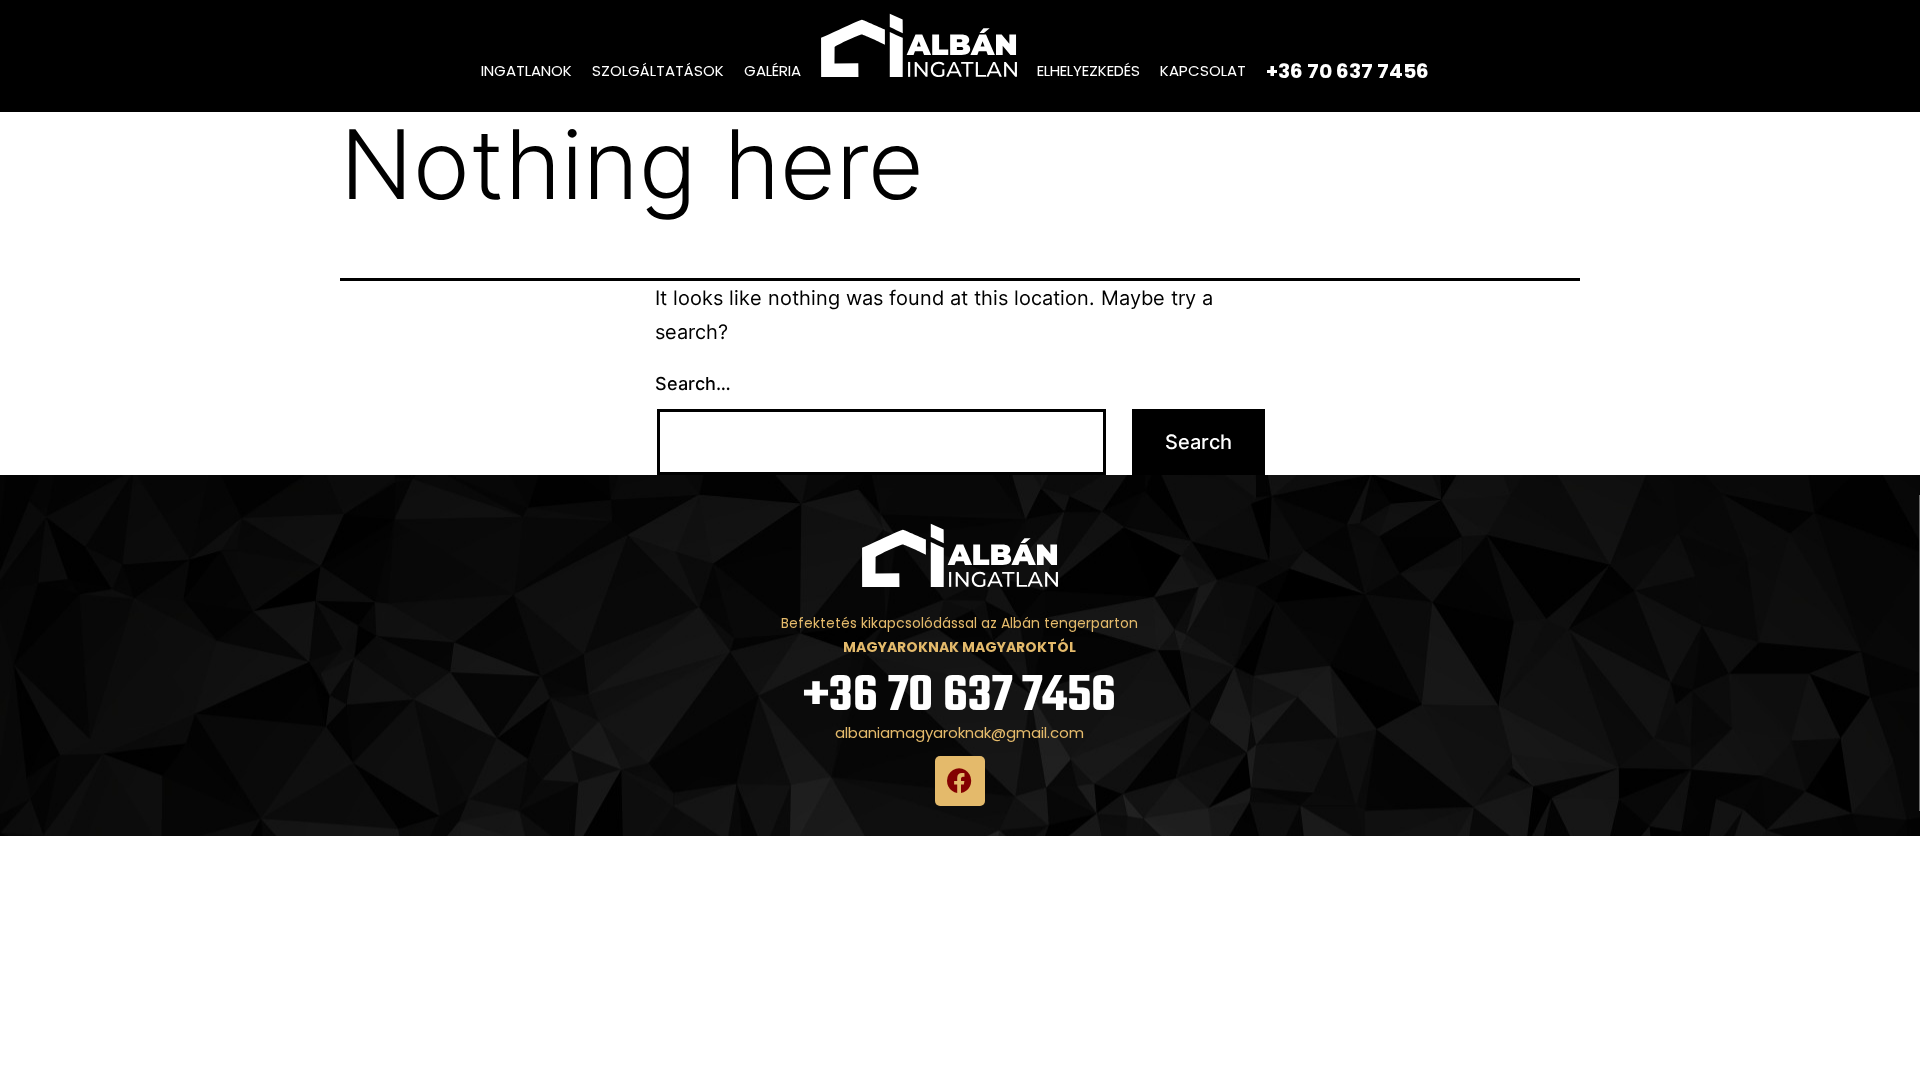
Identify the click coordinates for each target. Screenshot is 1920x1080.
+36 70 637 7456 (959, 696)
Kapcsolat (1203, 70)
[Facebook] (960, 781)
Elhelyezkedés (1088, 70)
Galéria (772, 70)
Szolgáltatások (658, 70)
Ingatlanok (526, 70)
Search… (693, 383)
